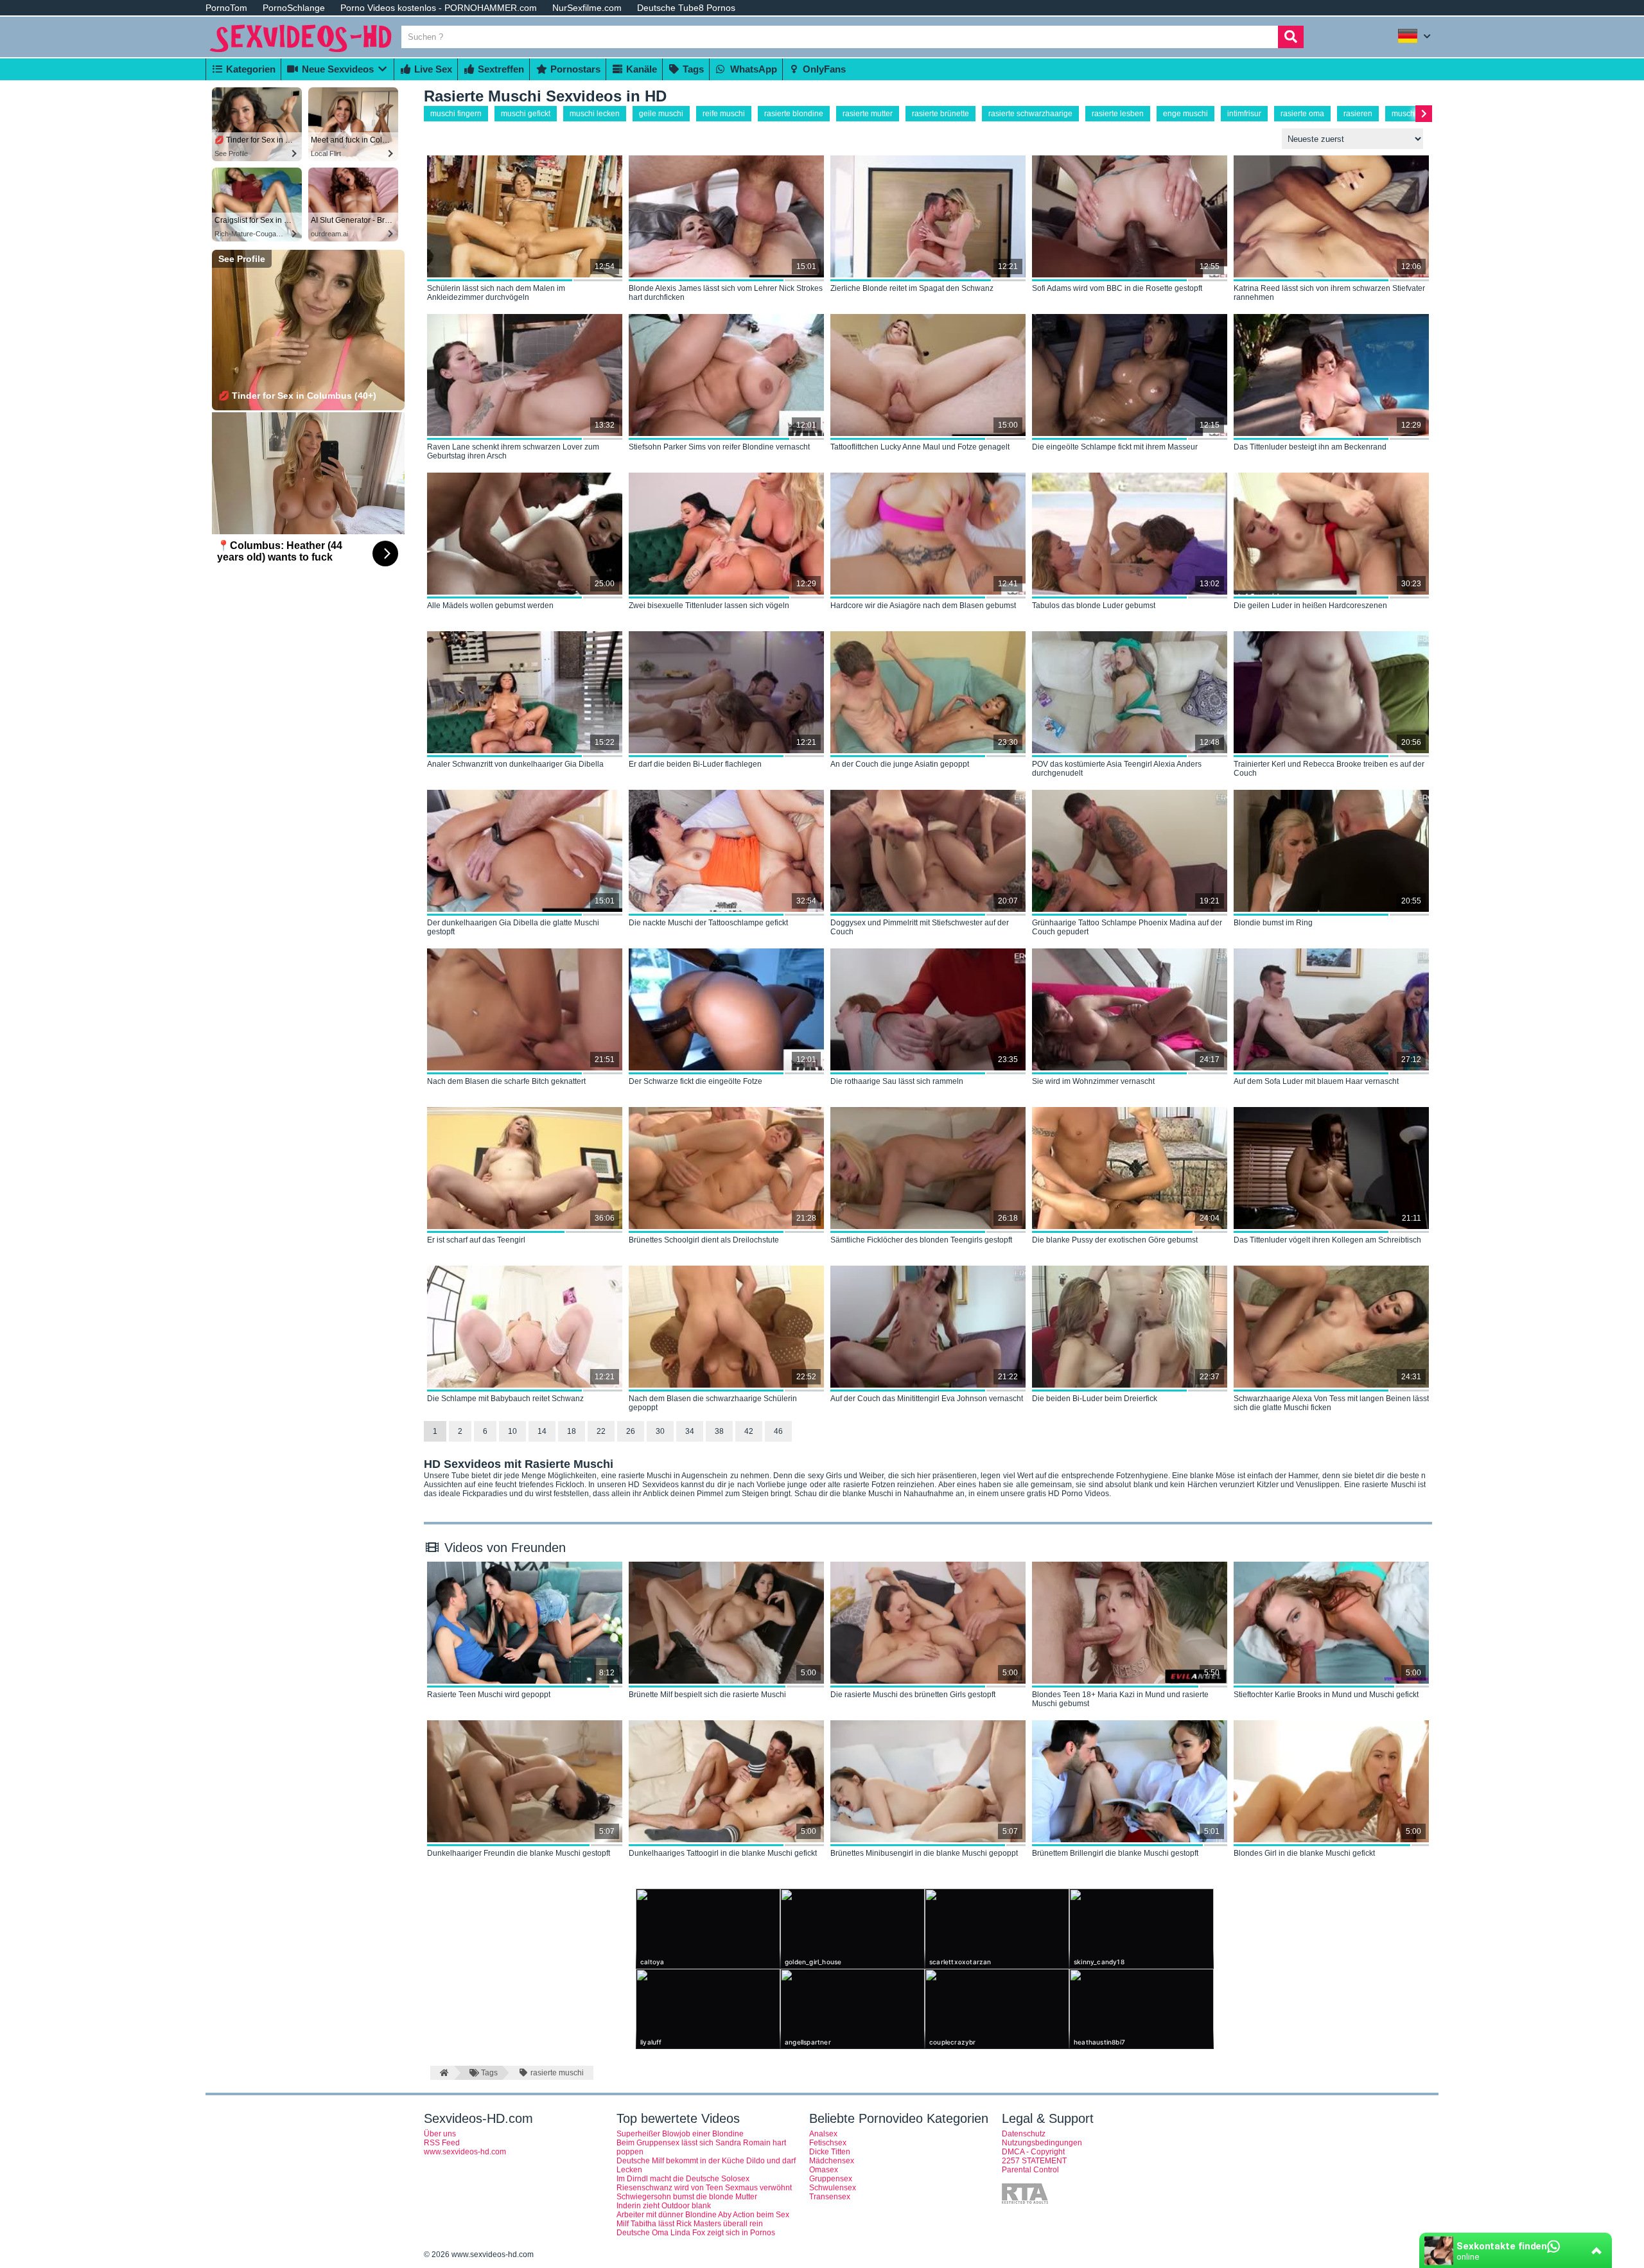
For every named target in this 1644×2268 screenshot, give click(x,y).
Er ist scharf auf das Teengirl (476, 1240)
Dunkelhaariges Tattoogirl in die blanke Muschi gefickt (723, 1853)
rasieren (1358, 114)
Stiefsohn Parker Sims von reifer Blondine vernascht (719, 447)
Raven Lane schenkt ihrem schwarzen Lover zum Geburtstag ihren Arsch (513, 451)
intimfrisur (1244, 114)
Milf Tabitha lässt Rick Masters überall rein (690, 2224)
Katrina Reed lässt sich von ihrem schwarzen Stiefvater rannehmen (1329, 293)
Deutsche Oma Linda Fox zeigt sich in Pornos (696, 2233)
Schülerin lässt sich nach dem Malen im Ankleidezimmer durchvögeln (496, 293)
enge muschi (1185, 114)
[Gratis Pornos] (302, 53)
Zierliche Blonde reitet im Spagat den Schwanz (912, 288)
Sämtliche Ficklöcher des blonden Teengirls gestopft (921, 1240)
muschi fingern (456, 114)
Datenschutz (1024, 2134)
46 (778, 1431)
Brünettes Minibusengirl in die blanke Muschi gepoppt (924, 1853)
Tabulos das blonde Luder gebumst (1094, 606)
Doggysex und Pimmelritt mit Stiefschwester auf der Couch (920, 927)
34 (690, 1431)
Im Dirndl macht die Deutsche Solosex (683, 2179)
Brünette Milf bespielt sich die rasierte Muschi (707, 1695)
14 (542, 1431)
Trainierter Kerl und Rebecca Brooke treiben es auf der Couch (1329, 769)
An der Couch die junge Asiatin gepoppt (900, 764)
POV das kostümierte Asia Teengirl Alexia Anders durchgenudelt (1117, 769)
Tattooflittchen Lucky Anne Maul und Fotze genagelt (920, 447)
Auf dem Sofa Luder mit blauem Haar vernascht (1316, 1081)
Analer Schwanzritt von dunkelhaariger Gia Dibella (515, 764)
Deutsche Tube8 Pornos (686, 8)
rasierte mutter (868, 114)
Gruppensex (831, 2179)
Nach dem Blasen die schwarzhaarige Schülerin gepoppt (713, 1403)
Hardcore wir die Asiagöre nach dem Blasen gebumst (923, 606)
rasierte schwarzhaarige (1030, 114)
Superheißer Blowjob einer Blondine (680, 2134)
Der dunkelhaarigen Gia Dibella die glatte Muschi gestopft (513, 927)
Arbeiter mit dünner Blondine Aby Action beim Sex (703, 2215)
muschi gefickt (526, 114)
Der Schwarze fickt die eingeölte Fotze (695, 1081)
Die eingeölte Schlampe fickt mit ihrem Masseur (1115, 447)
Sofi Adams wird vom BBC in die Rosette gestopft (1117, 288)
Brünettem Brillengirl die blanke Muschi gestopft (1115, 1853)
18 (572, 1431)
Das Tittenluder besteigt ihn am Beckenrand (1310, 447)
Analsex (823, 2134)
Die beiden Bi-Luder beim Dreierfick (1095, 1399)
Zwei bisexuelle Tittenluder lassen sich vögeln (709, 606)
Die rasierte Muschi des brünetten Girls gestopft (913, 1695)
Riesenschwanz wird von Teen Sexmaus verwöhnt (704, 2188)
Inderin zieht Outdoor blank (664, 2206)
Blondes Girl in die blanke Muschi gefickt (1304, 1853)
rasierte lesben (1118, 114)
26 (631, 1431)
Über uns (440, 2134)
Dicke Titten (830, 2152)
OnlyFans (823, 69)
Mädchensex (832, 2161)
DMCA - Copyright (1033, 2152)
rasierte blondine (794, 114)
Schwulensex (833, 2188)
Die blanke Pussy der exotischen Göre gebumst (1115, 1240)
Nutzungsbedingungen (1042, 2143)
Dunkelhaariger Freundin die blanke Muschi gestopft (519, 1853)
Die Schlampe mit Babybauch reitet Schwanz (505, 1399)
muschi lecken (595, 114)
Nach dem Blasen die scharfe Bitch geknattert (506, 1081)
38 (719, 1431)
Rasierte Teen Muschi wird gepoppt (489, 1695)
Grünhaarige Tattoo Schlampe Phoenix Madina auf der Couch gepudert (1127, 927)
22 (601, 1431)
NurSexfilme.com (587, 8)
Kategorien (249, 69)
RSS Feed (442, 2143)
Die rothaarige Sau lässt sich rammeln (897, 1081)
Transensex (830, 2197)
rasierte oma (1302, 114)
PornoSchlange (294, 8)
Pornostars (574, 69)
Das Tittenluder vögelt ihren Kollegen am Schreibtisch (1327, 1240)
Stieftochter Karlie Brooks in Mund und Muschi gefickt (1326, 1695)
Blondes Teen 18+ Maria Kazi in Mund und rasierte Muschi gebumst (1120, 1699)
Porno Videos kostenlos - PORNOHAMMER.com (439, 8)
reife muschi (724, 114)
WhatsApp (752, 69)
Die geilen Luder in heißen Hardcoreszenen (1310, 606)
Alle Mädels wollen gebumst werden (490, 606)
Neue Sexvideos (337, 69)
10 (512, 1431)
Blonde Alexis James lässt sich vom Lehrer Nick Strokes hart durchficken (726, 293)
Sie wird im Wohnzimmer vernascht (1093, 1081)
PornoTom (226, 8)
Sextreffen (500, 69)
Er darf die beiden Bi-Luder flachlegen (695, 764)
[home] (442, 2073)
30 (660, 1431)
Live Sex (432, 69)
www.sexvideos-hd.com (465, 2152)
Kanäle (640, 69)
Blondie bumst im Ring (1273, 923)
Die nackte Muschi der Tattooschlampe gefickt (708, 923)
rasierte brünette (940, 114)
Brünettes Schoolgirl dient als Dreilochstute (704, 1240)
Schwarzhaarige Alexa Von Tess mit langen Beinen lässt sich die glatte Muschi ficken (1331, 1403)
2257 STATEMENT (1034, 2161)
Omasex (824, 2170)
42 (749, 1431)
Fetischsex (828, 2143)
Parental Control (1030, 2170)
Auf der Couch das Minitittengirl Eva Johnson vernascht (927, 1399)
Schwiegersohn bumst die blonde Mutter (687, 2197)
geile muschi (661, 114)
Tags (692, 69)
